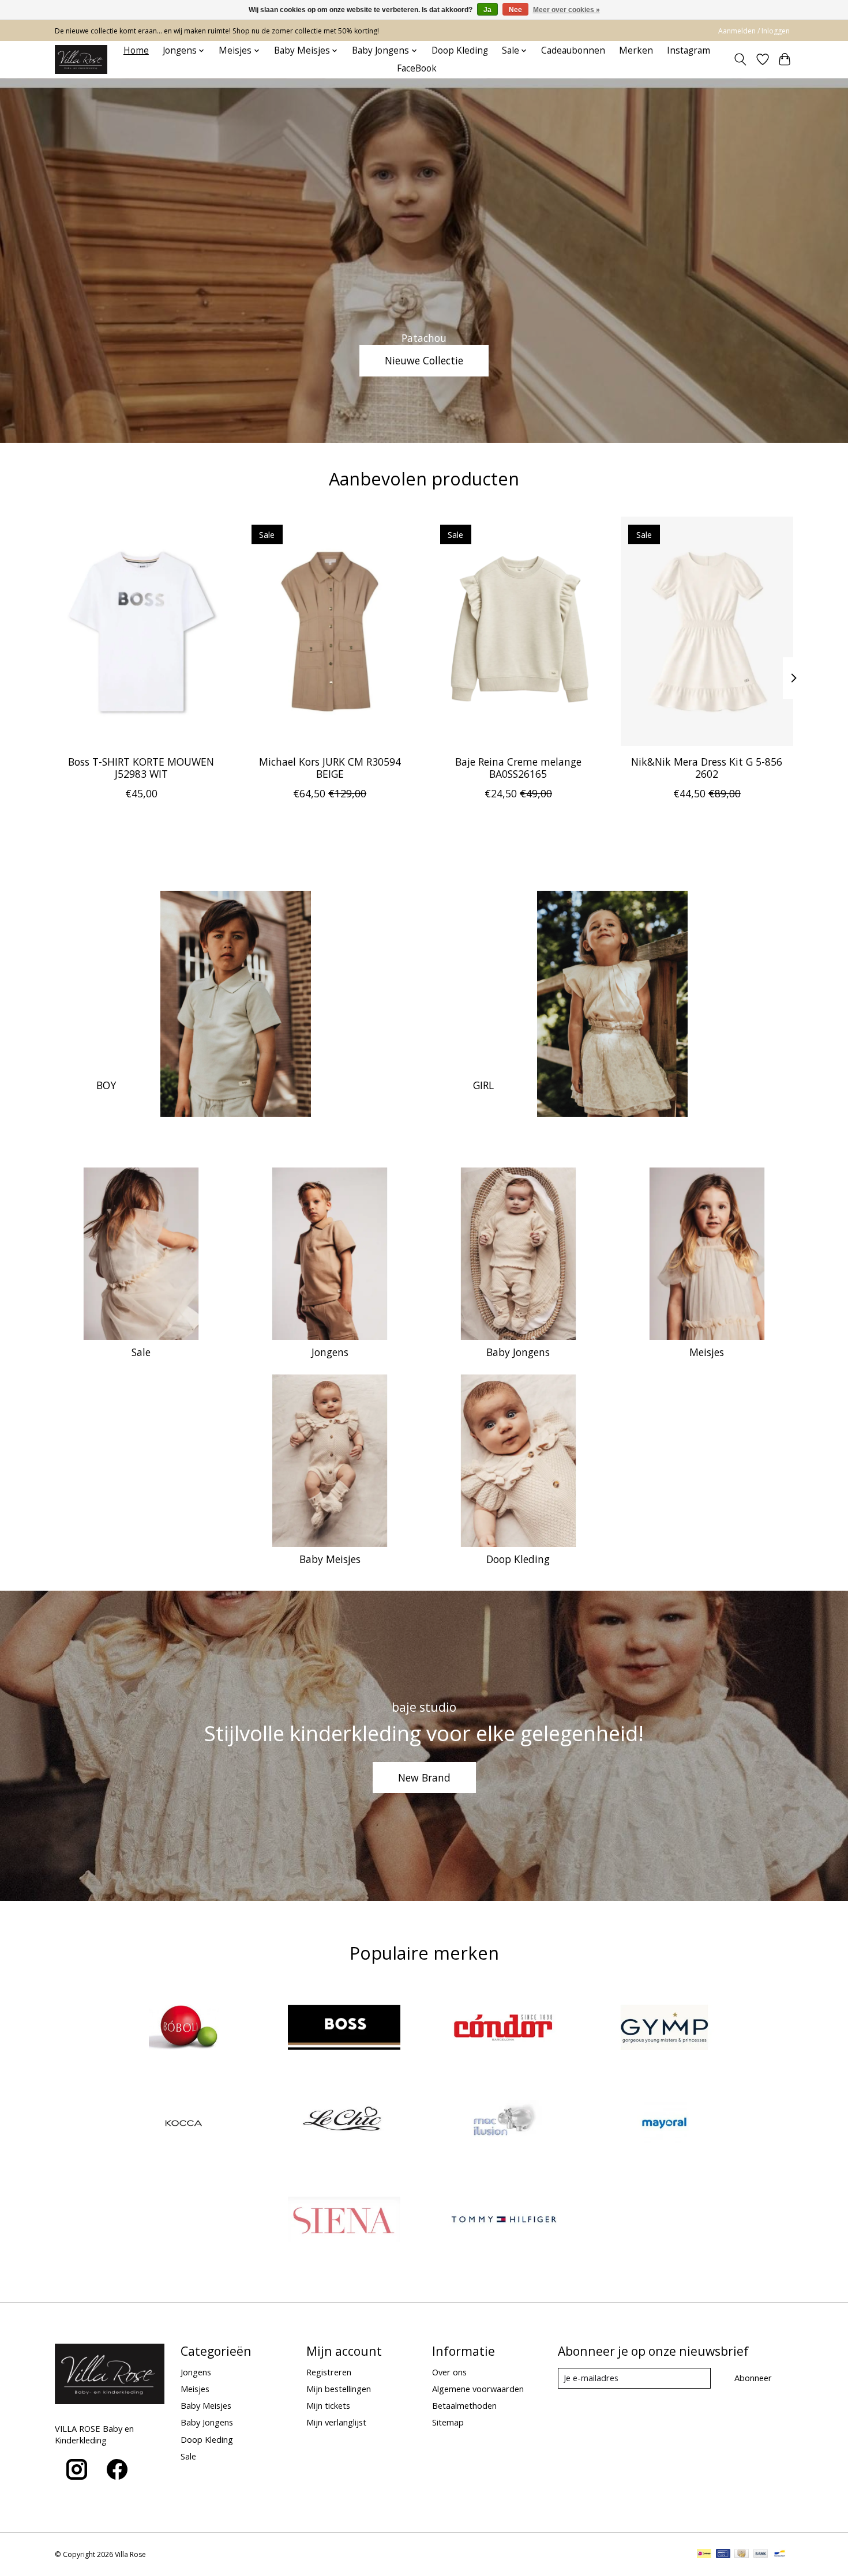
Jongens (330, 1352)
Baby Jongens (518, 1352)
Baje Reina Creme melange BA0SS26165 (518, 767)
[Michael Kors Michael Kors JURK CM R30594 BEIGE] (330, 631)
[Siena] (344, 2221)
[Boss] (344, 2029)
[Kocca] (184, 2125)
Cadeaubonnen (573, 50)
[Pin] (723, 2555)
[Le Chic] (344, 2125)
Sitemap (448, 2422)
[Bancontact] (780, 2555)
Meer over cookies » (566, 10)
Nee (515, 10)
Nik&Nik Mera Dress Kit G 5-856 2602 (707, 767)
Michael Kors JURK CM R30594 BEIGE (330, 767)
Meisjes (707, 1352)
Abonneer (753, 2378)
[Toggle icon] (740, 59)
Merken (636, 50)
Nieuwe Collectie (424, 360)
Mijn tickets (328, 2405)
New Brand (424, 1777)
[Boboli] (184, 2029)
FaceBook (417, 68)
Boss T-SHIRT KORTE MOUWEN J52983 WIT (141, 767)
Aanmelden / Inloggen (754, 31)
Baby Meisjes (330, 1559)
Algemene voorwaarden (478, 2389)
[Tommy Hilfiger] (504, 2221)
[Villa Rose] (81, 59)
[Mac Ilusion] (504, 2125)
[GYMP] (664, 2029)
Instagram (688, 50)
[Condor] (504, 2029)
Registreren (329, 2372)
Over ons (449, 2372)
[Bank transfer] (761, 2555)
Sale (141, 1352)
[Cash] (742, 2555)
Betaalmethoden (464, 2405)
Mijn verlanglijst (336, 2422)
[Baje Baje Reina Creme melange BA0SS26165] (518, 631)
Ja (487, 10)
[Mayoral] (664, 2125)
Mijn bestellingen (339, 2389)
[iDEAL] (704, 2555)
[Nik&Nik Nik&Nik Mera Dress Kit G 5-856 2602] (707, 631)
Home (136, 50)
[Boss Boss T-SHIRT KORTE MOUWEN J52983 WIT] (141, 631)
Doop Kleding (460, 50)
